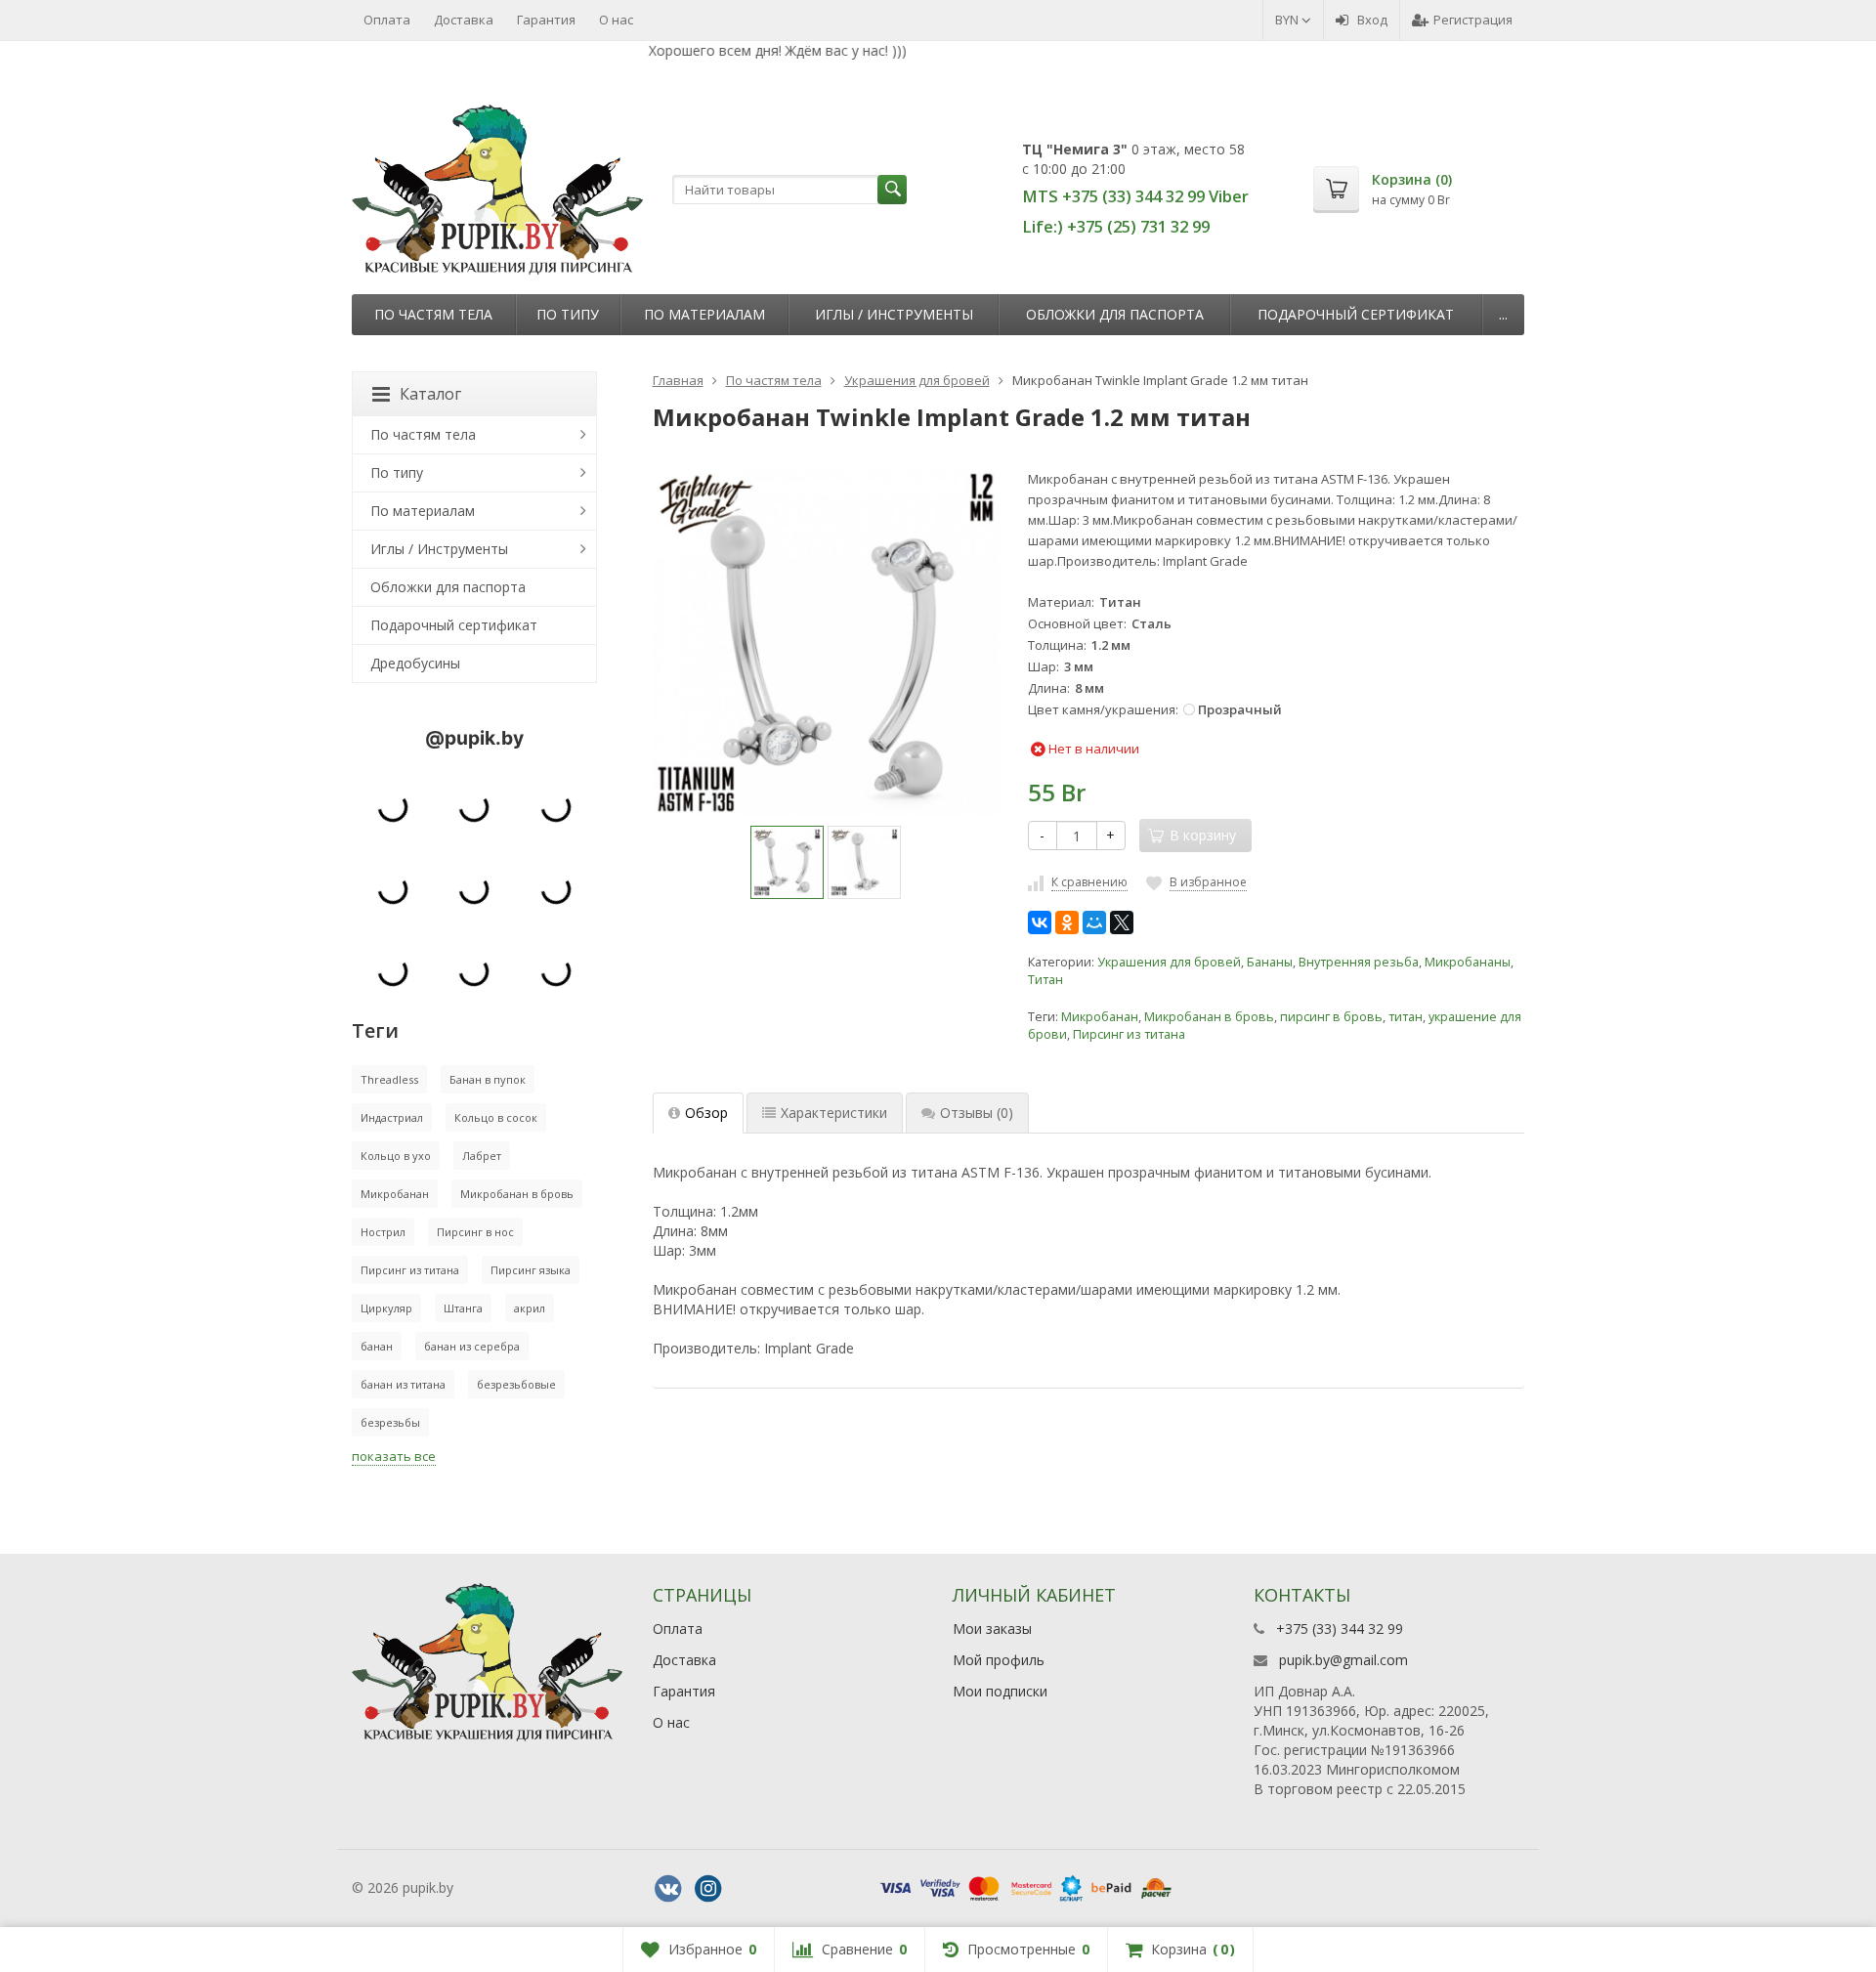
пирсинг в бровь (1331, 1017)
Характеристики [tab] (834, 1113)
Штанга (463, 1308)
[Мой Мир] (1094, 922)
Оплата (387, 20)
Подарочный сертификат (1356, 314)
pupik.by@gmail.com (1343, 1660)
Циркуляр (386, 1308)
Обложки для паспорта (1115, 314)
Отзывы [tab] (977, 1113)
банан (377, 1346)
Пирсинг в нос (475, 1232)
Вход (1372, 20)
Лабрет (482, 1156)
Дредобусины (415, 663)
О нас (616, 20)
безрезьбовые (516, 1384)
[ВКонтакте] (1040, 922)
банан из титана (403, 1384)
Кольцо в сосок (496, 1117)
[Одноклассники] (1067, 922)
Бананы (1270, 962)
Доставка (464, 20)
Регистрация (1473, 20)
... (1503, 314)
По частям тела (433, 314)
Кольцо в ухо (396, 1156)
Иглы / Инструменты (894, 314)
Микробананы (1468, 962)
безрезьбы (390, 1422)
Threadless (389, 1079)
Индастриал (392, 1117)
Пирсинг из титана (1129, 1034)
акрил (530, 1308)
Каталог (430, 394)
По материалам (704, 314)
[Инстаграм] (708, 1889)
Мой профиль (999, 1660)
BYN (1288, 20)
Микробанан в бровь (1209, 1017)
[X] (1122, 922)
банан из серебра (472, 1346)
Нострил (383, 1232)
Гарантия (546, 20)
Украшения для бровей (1169, 962)
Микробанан (1100, 1017)
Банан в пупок (488, 1079)
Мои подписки (1000, 1691)
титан (1406, 1017)
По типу (568, 314)
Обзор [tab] (706, 1113)
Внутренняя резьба (1359, 962)
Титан (1045, 980)
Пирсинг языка (531, 1270)
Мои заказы (992, 1629)
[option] (787, 862)
